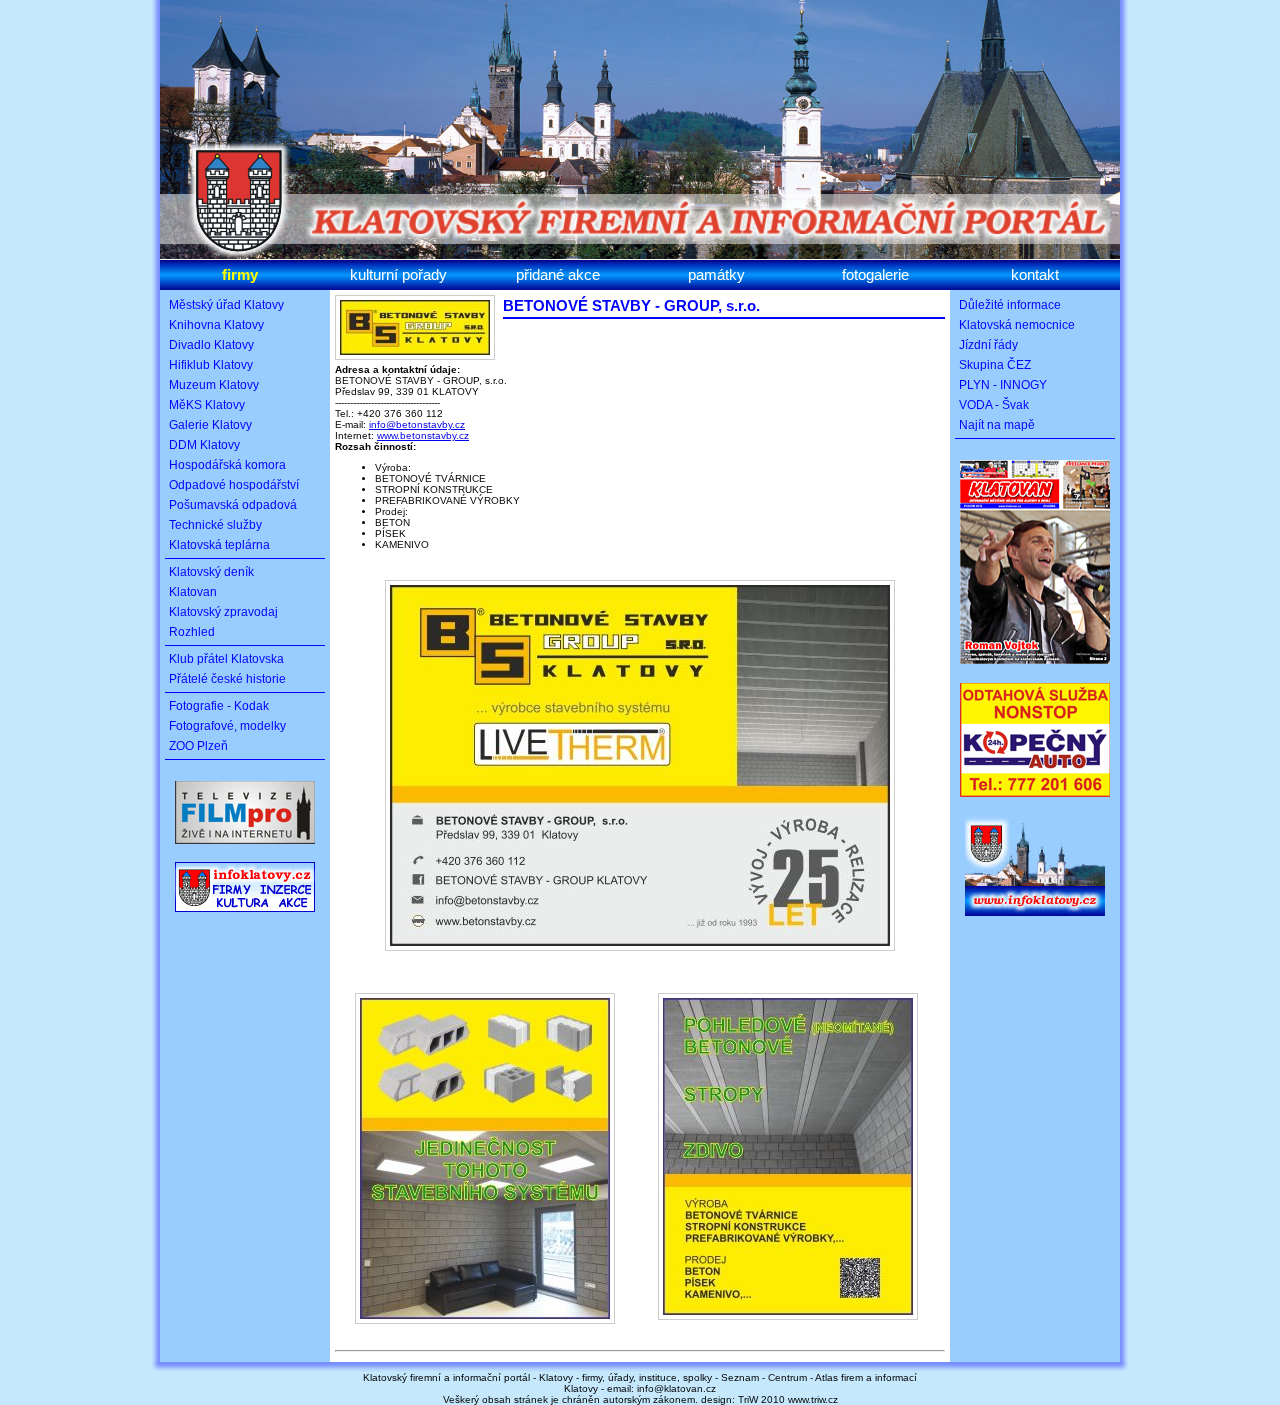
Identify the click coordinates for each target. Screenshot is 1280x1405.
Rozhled (192, 632)
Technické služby (215, 525)
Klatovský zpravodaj (223, 612)
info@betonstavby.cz (417, 424)
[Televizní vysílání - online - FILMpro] (245, 848)
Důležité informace (1010, 305)
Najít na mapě (997, 425)
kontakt (1035, 274)
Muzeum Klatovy (214, 385)
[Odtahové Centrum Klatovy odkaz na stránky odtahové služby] (1035, 801)
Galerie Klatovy (210, 425)
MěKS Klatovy (207, 405)
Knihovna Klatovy (216, 325)
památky (716, 274)
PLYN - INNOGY (1003, 385)
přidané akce (558, 274)
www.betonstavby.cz (423, 435)
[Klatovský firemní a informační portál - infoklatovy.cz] (245, 916)
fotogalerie (875, 274)
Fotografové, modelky (227, 726)
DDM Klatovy (204, 445)
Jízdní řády (988, 345)
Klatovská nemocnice (1017, 325)
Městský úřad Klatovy (226, 305)
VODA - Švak (994, 405)
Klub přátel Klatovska (226, 659)
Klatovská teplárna (219, 545)
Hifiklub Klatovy (211, 365)
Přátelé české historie (227, 679)
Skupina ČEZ (995, 365)
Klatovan (193, 592)
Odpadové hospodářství (234, 485)
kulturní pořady (398, 274)
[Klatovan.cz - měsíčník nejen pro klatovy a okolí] (1035, 668)
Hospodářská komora (227, 465)
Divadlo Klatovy (211, 345)
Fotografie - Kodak (219, 706)
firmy (240, 274)
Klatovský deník (211, 572)
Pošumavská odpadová (233, 505)
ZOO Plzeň (198, 746)
